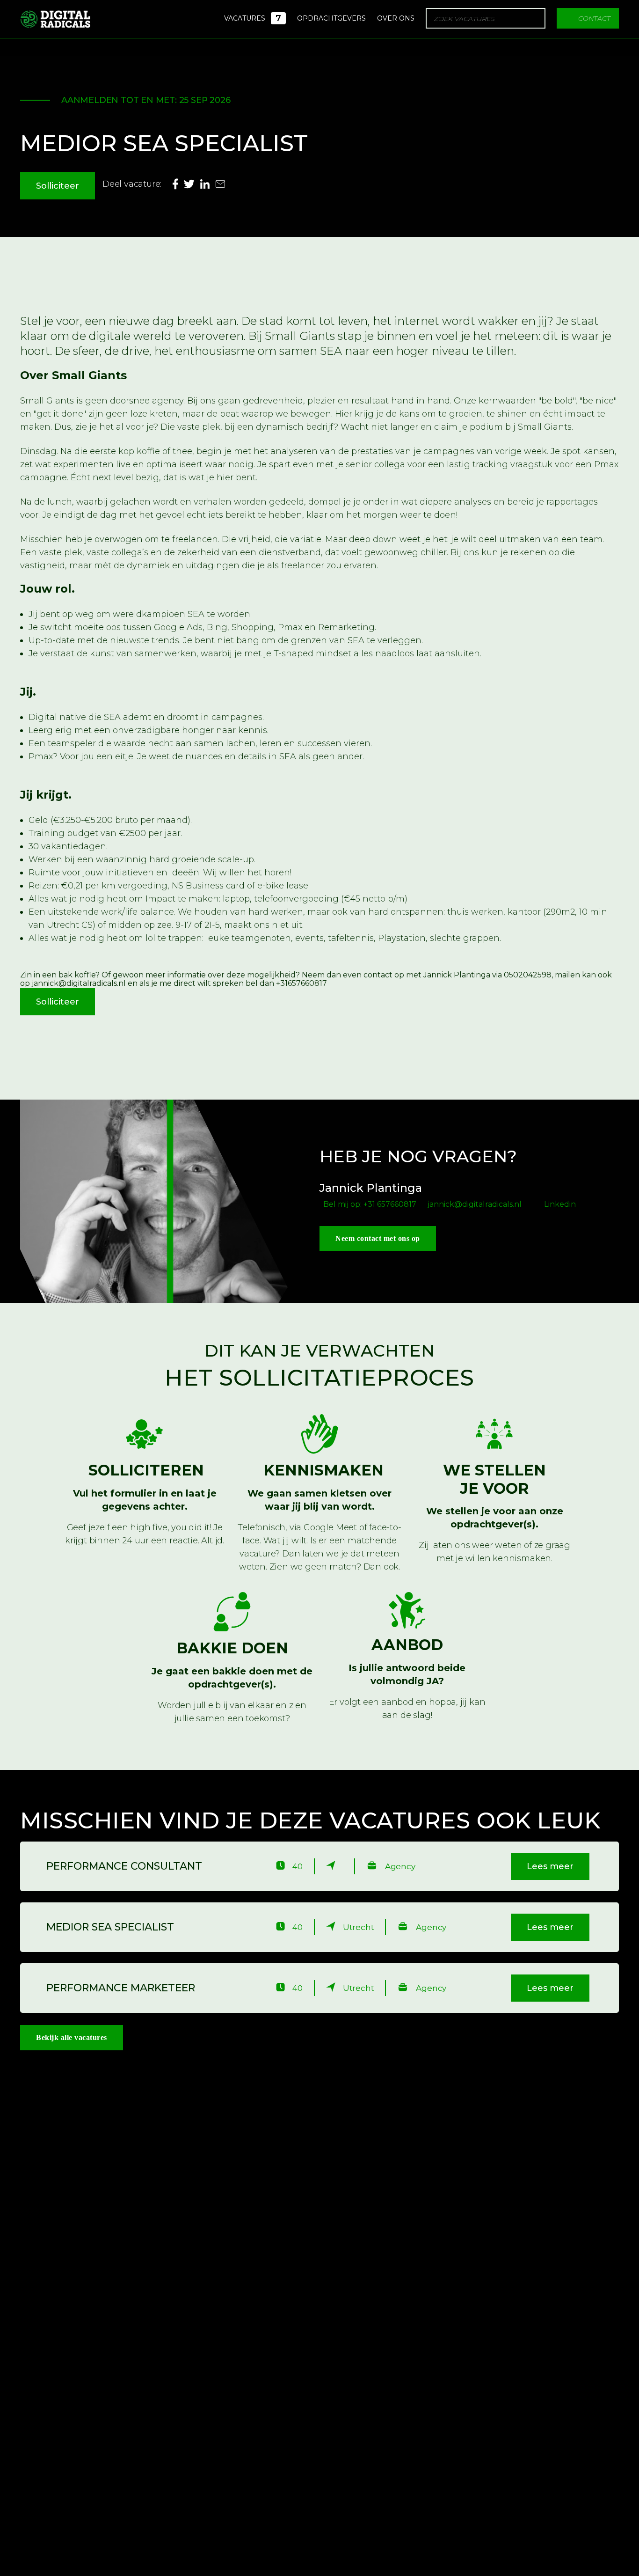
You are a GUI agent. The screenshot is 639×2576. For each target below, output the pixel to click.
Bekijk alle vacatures (72, 2037)
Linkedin (560, 1204)
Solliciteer (58, 186)
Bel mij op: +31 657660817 (370, 1204)
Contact (594, 18)
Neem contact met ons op (378, 1238)
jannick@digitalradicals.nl (475, 1204)
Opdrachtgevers (331, 18)
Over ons (396, 18)
